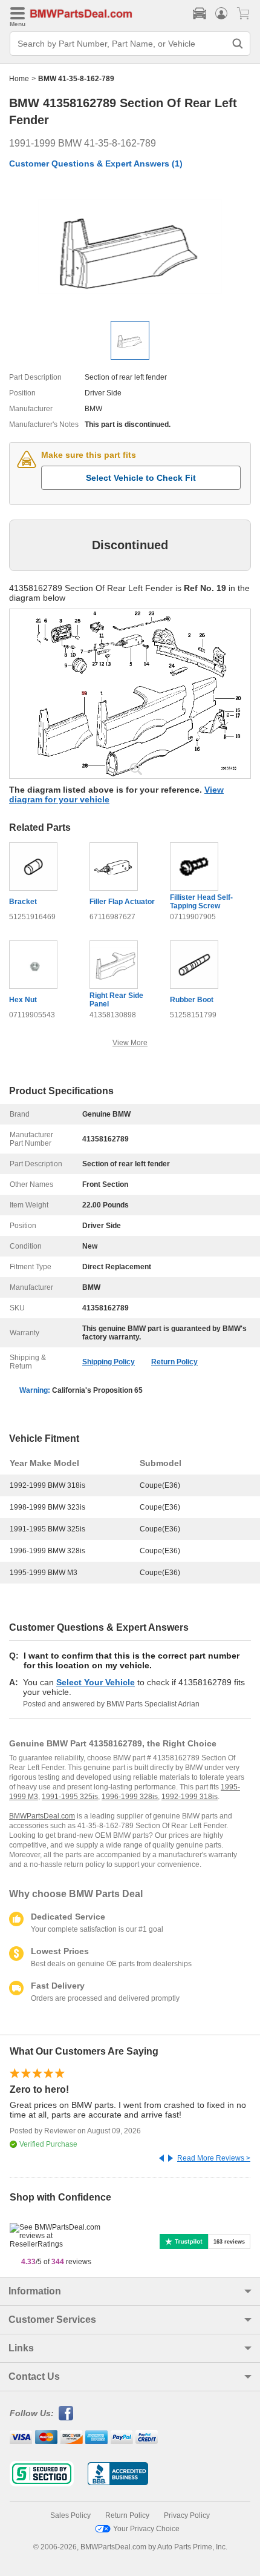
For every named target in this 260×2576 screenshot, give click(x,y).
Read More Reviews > (214, 2158)
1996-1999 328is (130, 1797)
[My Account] (221, 13)
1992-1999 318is (190, 1797)
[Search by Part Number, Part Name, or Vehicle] (238, 44)
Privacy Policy (187, 2515)
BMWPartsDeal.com (42, 1816)
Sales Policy (70, 2515)
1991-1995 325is (70, 1797)
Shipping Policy (109, 1362)
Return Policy (174, 1362)
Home (19, 79)
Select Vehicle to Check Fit (141, 478)
